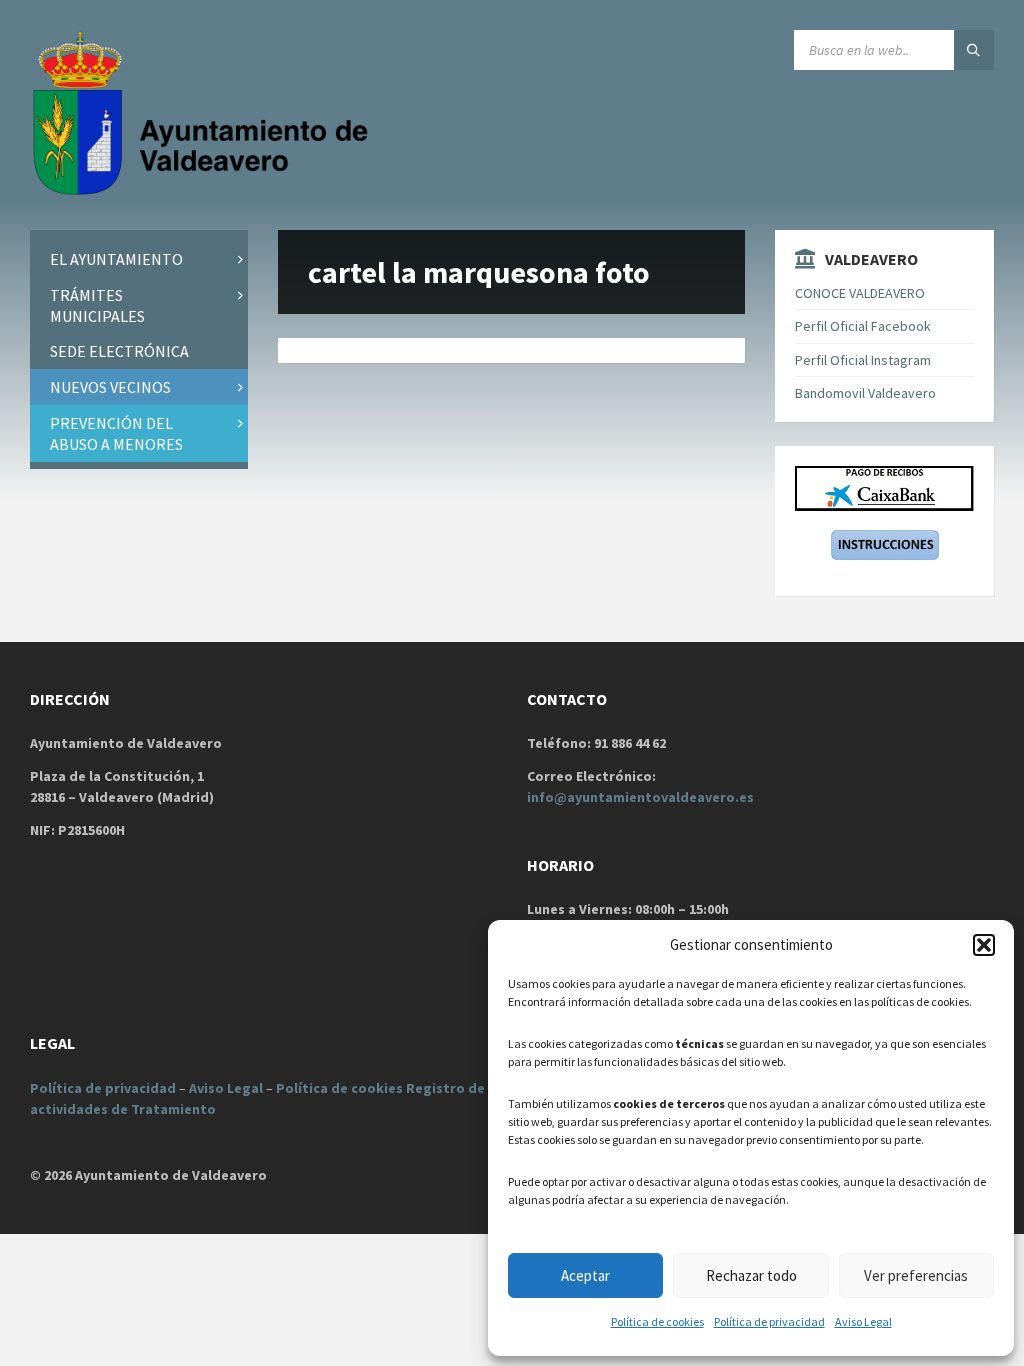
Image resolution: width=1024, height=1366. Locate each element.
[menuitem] (139, 259)
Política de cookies (657, 1321)
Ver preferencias (916, 1275)
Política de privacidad (769, 1321)
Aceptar (585, 1275)
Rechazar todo (751, 1275)
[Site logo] (205, 191)
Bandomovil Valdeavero (865, 393)
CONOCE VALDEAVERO (860, 293)
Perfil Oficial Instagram (863, 360)
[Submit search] (974, 50)
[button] (984, 945)
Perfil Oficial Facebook (863, 326)
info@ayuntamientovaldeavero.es (640, 797)
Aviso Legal (863, 1321)
